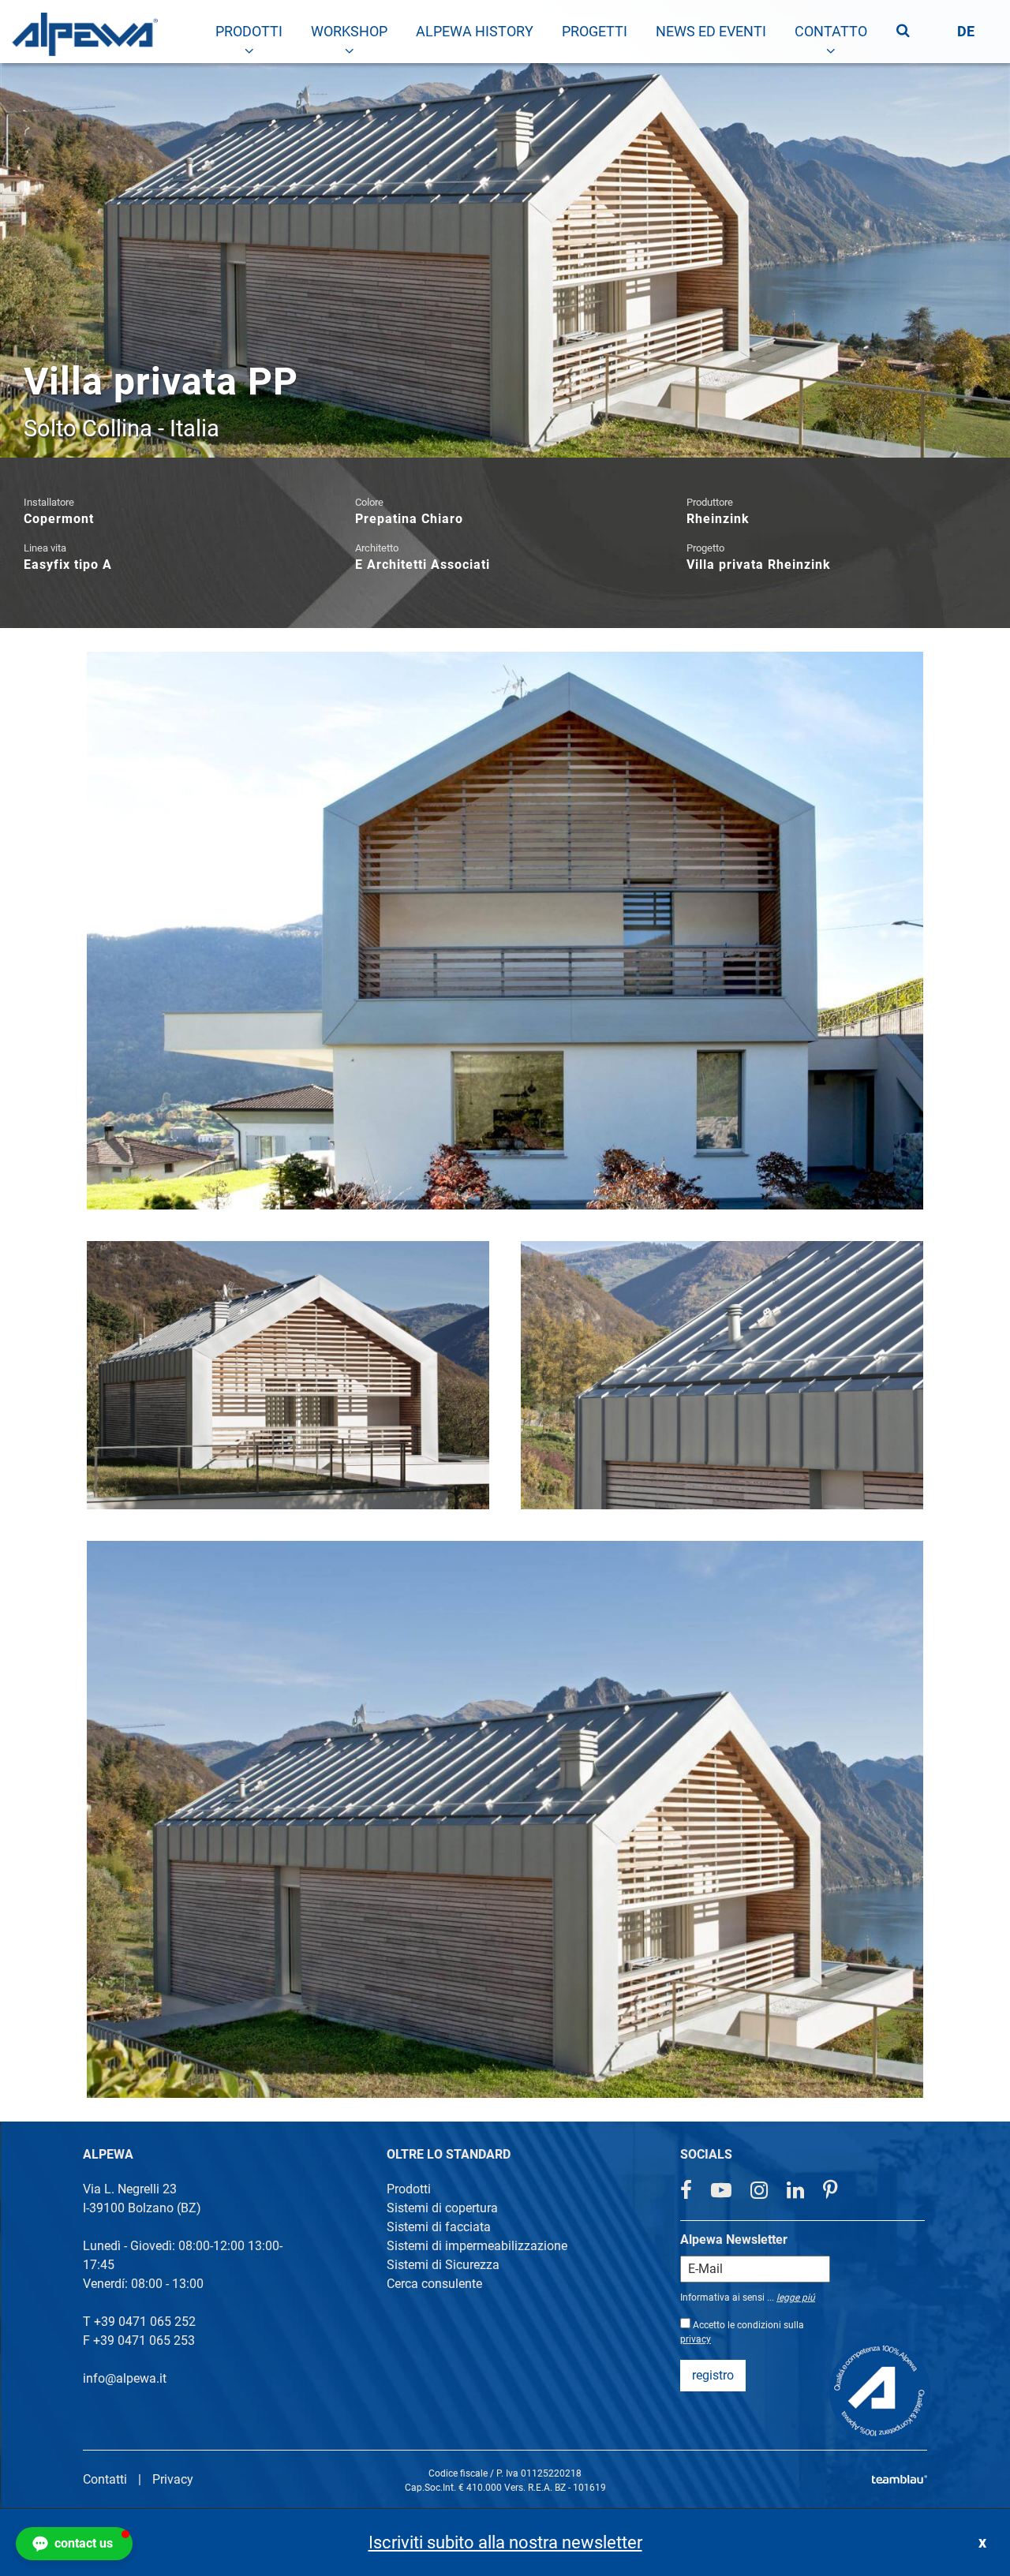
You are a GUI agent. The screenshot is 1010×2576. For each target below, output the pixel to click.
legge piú (796, 2297)
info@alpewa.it (125, 2378)
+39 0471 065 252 (145, 2322)
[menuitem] (249, 32)
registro (713, 2375)
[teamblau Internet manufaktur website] (900, 2476)
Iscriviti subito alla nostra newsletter (505, 2542)
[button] (74, 2544)
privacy (696, 2339)
